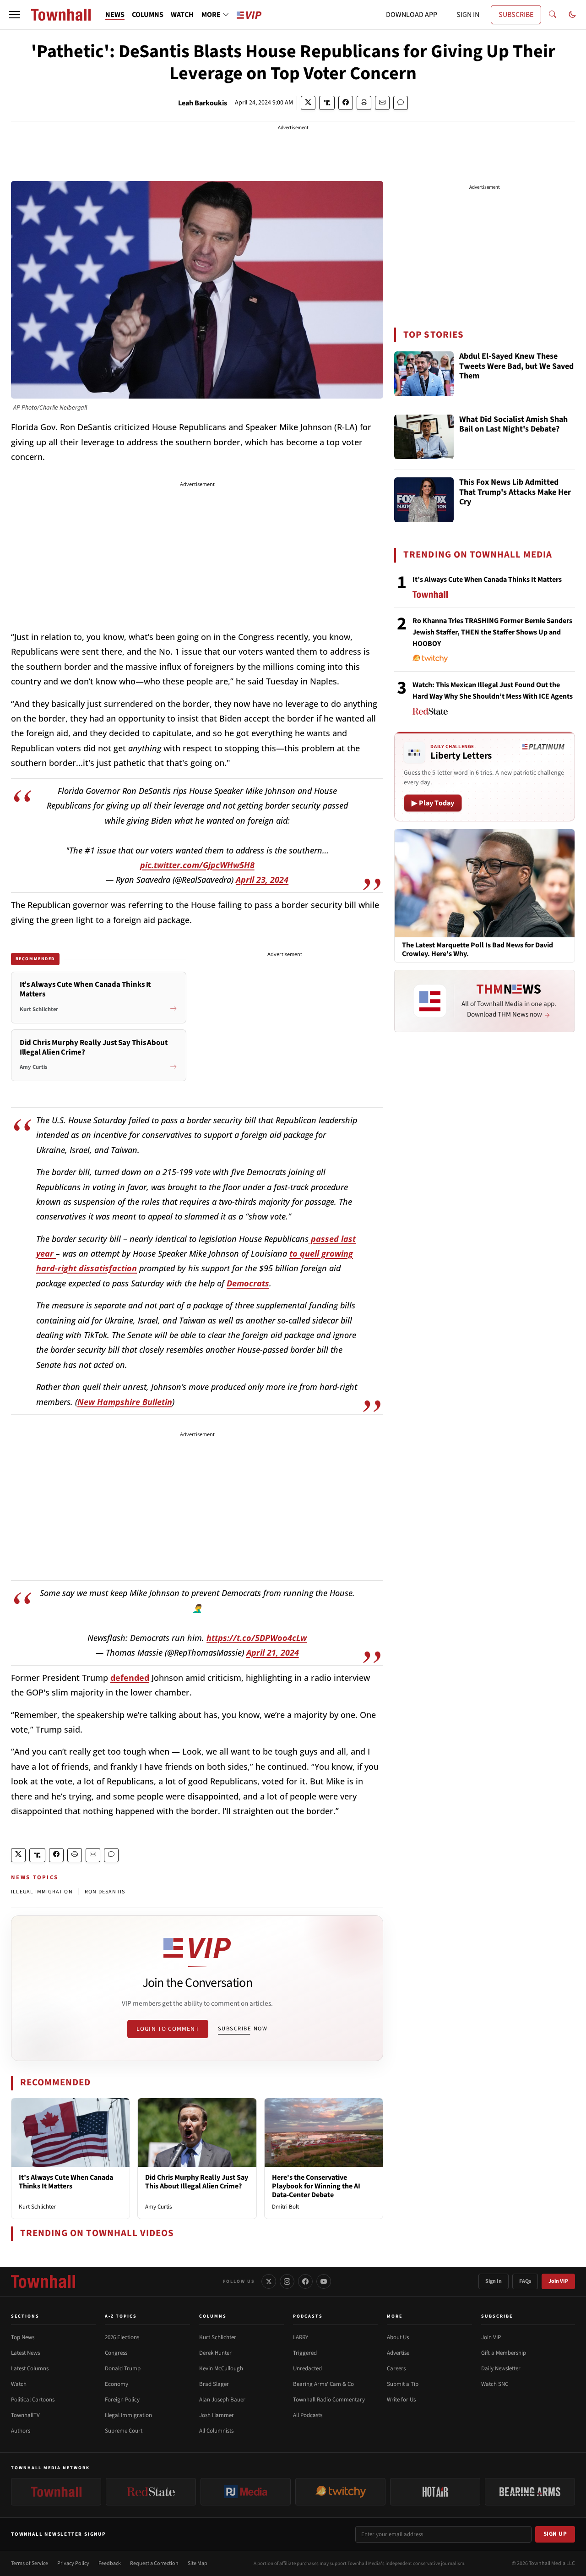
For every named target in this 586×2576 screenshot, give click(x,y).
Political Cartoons (33, 2400)
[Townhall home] (43, 2281)
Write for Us (401, 2400)
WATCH (182, 15)
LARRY (301, 2337)
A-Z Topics (121, 2316)
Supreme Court (124, 2431)
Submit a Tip (403, 2384)
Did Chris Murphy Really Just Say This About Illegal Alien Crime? (197, 2182)
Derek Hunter (215, 2353)
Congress (116, 2353)
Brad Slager (214, 2384)
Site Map (198, 2563)
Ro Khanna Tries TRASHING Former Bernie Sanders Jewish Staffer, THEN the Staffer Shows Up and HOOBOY (492, 632)
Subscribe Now (243, 2029)
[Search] (553, 15)
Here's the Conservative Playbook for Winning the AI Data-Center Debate (316, 2186)
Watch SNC (495, 2384)
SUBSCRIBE (516, 15)
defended (130, 1678)
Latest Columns (30, 2368)
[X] (269, 2281)
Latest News (25, 2353)
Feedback (110, 2563)
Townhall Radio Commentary (329, 2400)
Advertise (398, 2353)
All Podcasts (308, 2415)
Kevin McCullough (221, 2368)
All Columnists (216, 2431)
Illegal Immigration (128, 2415)
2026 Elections (122, 2337)
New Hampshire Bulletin (125, 1402)
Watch (19, 2384)
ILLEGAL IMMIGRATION (42, 1892)
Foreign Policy (122, 2400)
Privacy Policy (73, 2563)
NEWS (115, 15)
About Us (398, 2337)
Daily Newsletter (501, 2368)
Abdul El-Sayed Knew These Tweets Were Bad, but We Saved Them (516, 366)
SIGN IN (468, 15)
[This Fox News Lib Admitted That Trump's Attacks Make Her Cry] (424, 500)
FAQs (525, 2281)
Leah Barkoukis (203, 103)
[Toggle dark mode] (572, 15)
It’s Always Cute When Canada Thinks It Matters (66, 2182)
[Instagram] (287, 2281)
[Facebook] (305, 2281)
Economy (117, 2384)
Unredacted (307, 2368)
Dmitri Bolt (285, 2207)
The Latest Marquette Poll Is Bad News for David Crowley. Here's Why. (477, 950)
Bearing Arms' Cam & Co (323, 2384)
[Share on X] (308, 103)
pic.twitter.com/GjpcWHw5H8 (197, 865)
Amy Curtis (158, 2207)
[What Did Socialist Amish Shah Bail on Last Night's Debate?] (424, 437)
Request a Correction (154, 2563)
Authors (21, 2431)
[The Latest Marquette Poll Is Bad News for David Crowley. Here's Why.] (485, 883)
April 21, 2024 (273, 1652)
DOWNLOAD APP (412, 15)
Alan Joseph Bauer (222, 2400)
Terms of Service (30, 2563)
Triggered (305, 2353)
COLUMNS (148, 15)
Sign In (494, 2281)
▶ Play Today (433, 803)
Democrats (248, 1283)
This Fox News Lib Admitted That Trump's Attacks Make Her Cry (515, 492)
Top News (23, 2337)
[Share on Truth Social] (327, 103)
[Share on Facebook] (346, 103)
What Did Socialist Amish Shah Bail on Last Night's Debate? (513, 425)
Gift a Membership (504, 2353)
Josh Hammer (217, 2415)
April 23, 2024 (262, 880)
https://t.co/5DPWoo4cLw (257, 1638)
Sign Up (555, 2534)
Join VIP (558, 2281)
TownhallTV (25, 2415)
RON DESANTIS (105, 1892)
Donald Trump (123, 2368)
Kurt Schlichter (37, 2207)
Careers (396, 2368)
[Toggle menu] (15, 15)
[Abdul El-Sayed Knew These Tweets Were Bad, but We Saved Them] (424, 374)
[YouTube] (324, 2281)
